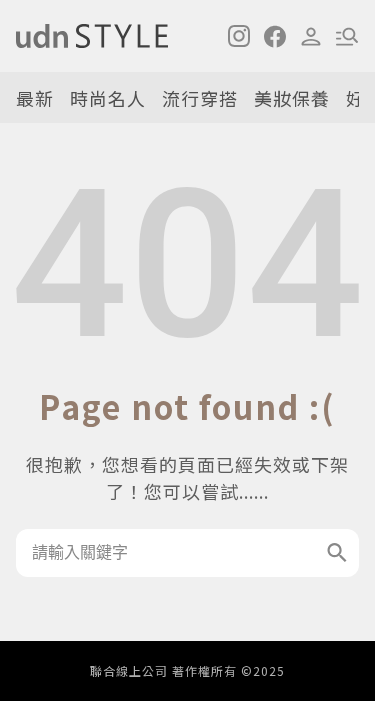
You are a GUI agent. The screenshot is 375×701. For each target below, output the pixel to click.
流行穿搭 (200, 98)
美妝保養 (292, 98)
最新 (35, 98)
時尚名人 (108, 98)
